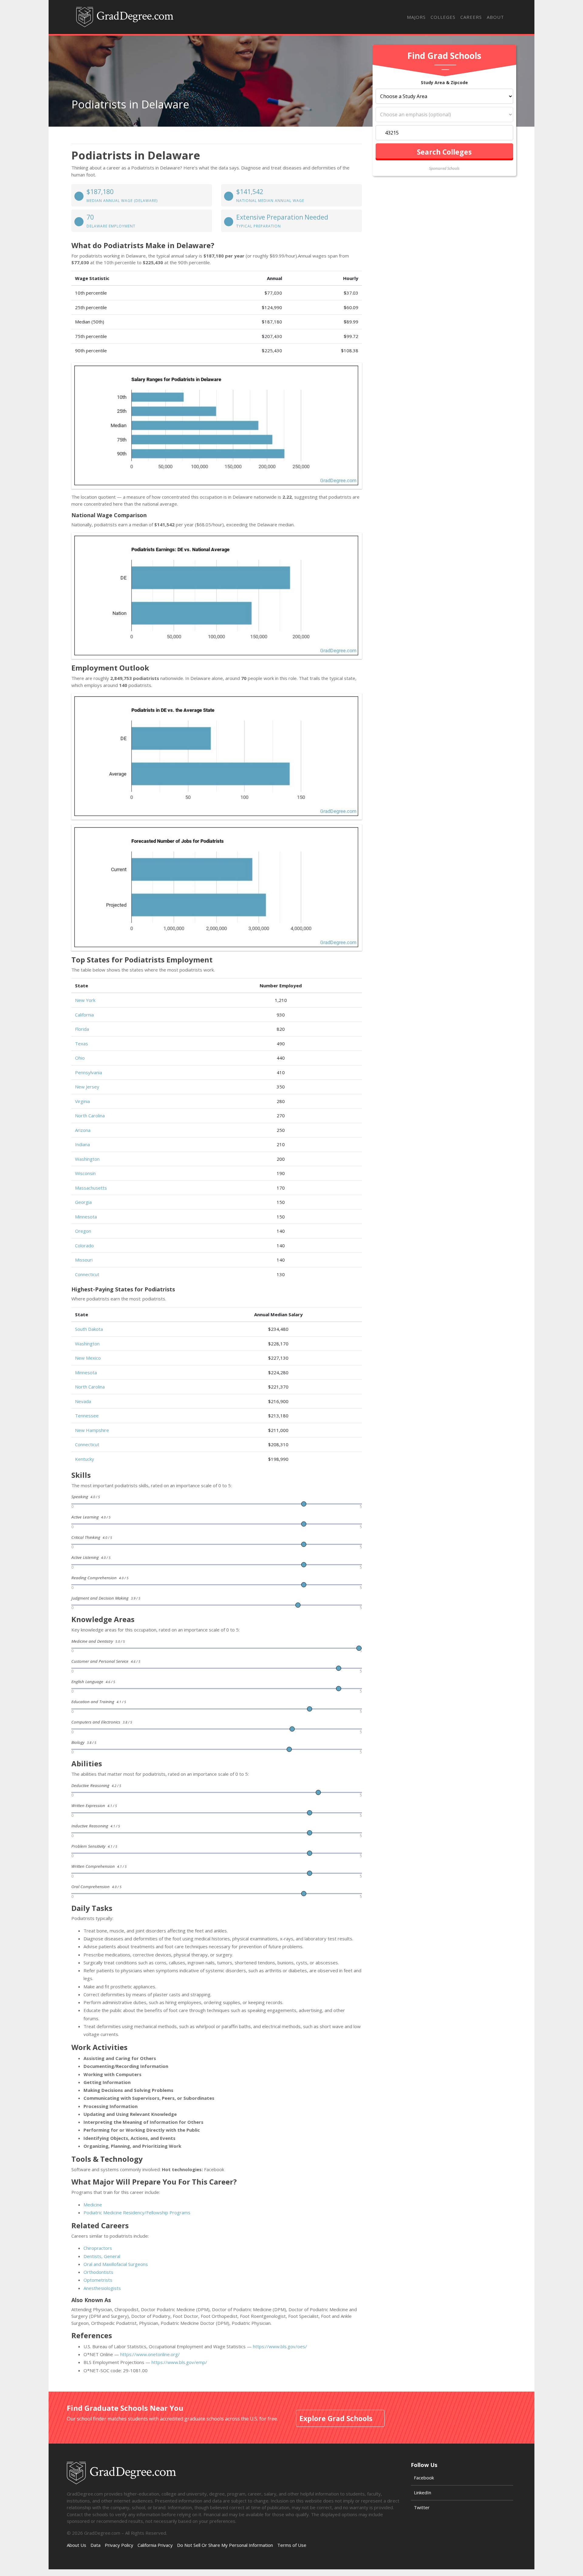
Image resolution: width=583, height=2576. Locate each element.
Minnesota (86, 1217)
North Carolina (90, 1115)
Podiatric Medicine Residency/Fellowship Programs (137, 2212)
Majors (416, 17)
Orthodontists (98, 2272)
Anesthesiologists (102, 2288)
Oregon (83, 1231)
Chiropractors (98, 2248)
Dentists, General (102, 2256)
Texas (82, 1044)
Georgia (83, 1202)
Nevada (83, 1401)
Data (95, 2545)
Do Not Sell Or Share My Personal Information (225, 2545)
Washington (87, 1159)
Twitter (422, 2507)
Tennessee (87, 1416)
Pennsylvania (89, 1072)
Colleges (443, 17)
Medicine (93, 2205)
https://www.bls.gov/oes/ (280, 2346)
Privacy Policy (119, 2545)
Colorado (84, 1245)
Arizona (83, 1130)
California (84, 1015)
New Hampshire (92, 1430)
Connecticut (87, 1274)
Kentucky (85, 1459)
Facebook (424, 2478)
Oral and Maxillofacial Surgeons (116, 2264)
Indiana (82, 1144)
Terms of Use (292, 2545)
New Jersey (87, 1087)
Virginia (82, 1101)
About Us (77, 2545)
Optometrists (98, 2280)
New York (85, 1000)
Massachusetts (91, 1188)
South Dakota (89, 1329)
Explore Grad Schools (336, 2418)
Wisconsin (85, 1173)
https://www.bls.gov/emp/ (179, 2362)
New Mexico (88, 1358)
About (495, 17)
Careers (471, 17)
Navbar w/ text (125, 17)
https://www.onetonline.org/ (150, 2354)
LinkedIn (423, 2492)
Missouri (84, 1260)
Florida (82, 1029)
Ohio (80, 1058)
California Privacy (155, 2545)
